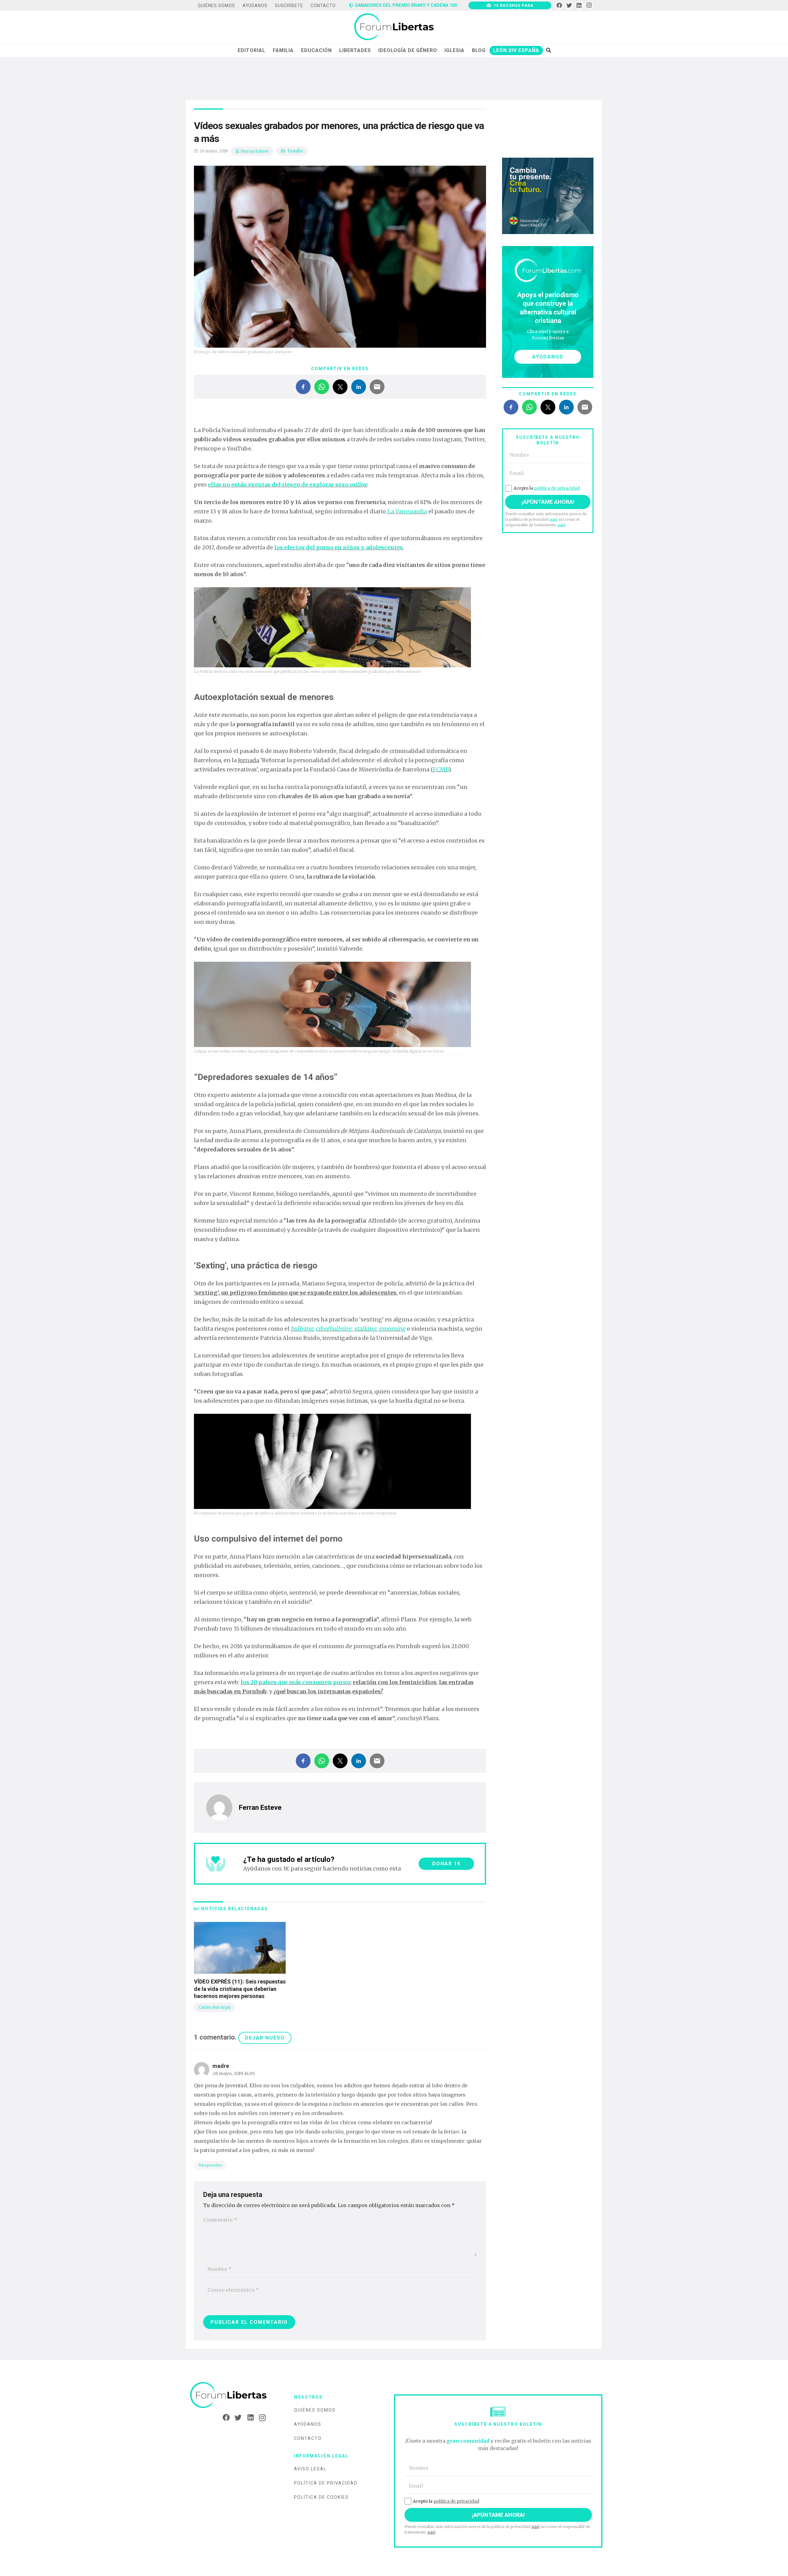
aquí (553, 519)
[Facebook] (559, 5)
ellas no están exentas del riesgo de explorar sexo (287, 485)
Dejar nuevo (265, 2038)
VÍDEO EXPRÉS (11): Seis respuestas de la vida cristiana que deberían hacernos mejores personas (240, 1989)
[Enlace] (394, 27)
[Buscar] (548, 50)
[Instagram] (589, 5)
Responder (211, 2165)
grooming (392, 1329)
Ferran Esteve (255, 151)
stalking (365, 1329)
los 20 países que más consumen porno (295, 1682)
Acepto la (547, 488)
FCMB (441, 769)
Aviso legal (310, 2469)
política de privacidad (557, 488)
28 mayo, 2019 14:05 (234, 2073)
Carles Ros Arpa (215, 2007)
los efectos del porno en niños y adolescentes (339, 547)
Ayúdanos (308, 2424)
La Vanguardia (407, 511)
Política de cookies (321, 2497)
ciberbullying (334, 1329)
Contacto (308, 2438)
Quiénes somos (315, 2410)
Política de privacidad (326, 2483)
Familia (295, 151)
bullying (302, 1329)
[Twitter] (569, 5)
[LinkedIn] (579, 5)
